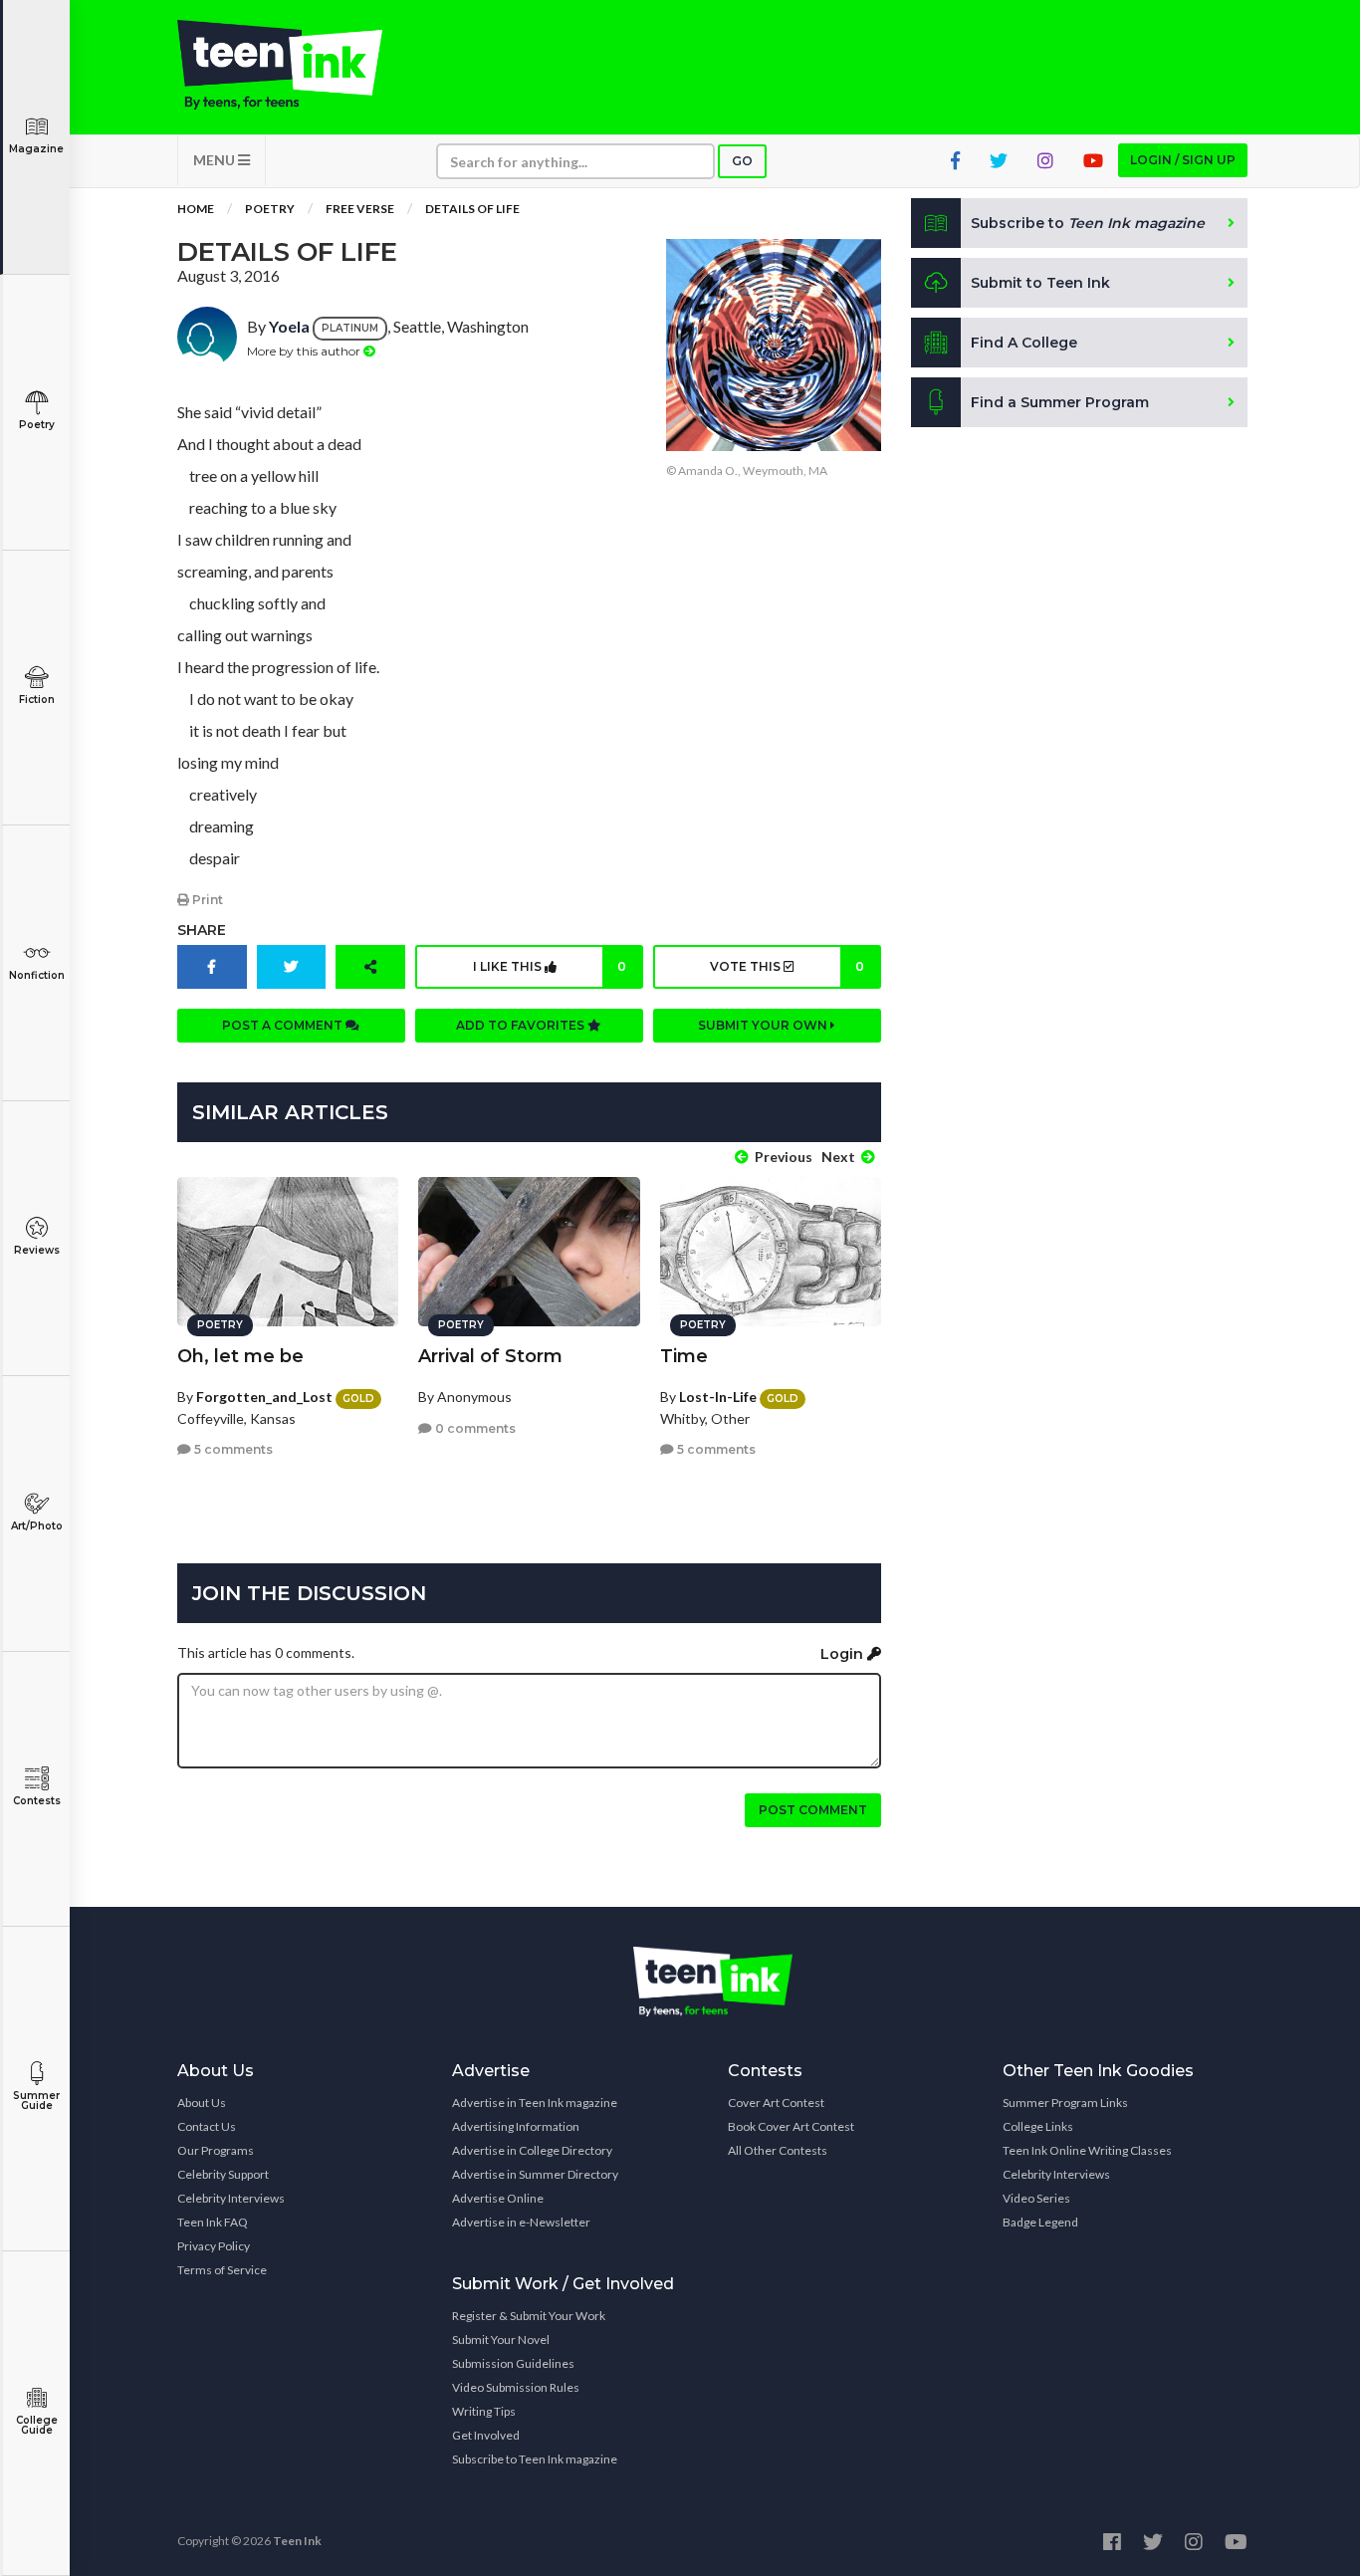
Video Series (1036, 2198)
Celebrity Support (223, 2174)
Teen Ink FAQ (213, 2222)
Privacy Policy (214, 2246)
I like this (550, 966)
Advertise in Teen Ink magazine (535, 2103)
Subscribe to (1088, 223)
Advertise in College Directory (532, 2150)
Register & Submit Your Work (529, 2316)
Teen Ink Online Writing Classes (1087, 2150)
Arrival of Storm (490, 1356)
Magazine (36, 149)
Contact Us (207, 2126)
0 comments (474, 1428)
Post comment (813, 1810)
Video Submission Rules (516, 2387)
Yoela (289, 326)
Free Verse (360, 209)
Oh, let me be (240, 1356)
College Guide (37, 2425)
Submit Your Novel (501, 2340)
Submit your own (764, 1025)
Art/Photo (37, 1526)
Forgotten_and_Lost (264, 1397)
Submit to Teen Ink (1040, 283)
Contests (37, 1801)
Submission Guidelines (513, 2363)
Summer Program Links (1065, 2103)
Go (742, 161)
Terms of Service (222, 2270)
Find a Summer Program (1060, 402)
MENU (216, 160)
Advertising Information (516, 2126)
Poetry (37, 425)
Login (844, 1654)
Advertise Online (498, 2198)
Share (202, 930)
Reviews (37, 1250)
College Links (1038, 2126)
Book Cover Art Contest (791, 2126)
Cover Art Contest (776, 2103)
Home (196, 209)
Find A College (1024, 343)
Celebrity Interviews (231, 2198)
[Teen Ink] (300, 65)
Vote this (787, 966)
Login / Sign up (1183, 160)
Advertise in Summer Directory (535, 2174)
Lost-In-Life (718, 1397)
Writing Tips (484, 2411)
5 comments (232, 1449)
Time (684, 1356)
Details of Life (472, 209)
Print (206, 900)
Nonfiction (37, 975)
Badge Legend (1040, 2222)
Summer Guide (36, 2101)
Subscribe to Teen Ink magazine (535, 2459)
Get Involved (486, 2435)
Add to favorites (522, 1025)
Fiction (37, 700)
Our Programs (216, 2150)
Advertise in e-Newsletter (521, 2222)
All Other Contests (778, 2150)
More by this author (305, 351)
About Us (202, 2103)
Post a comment (284, 1025)
